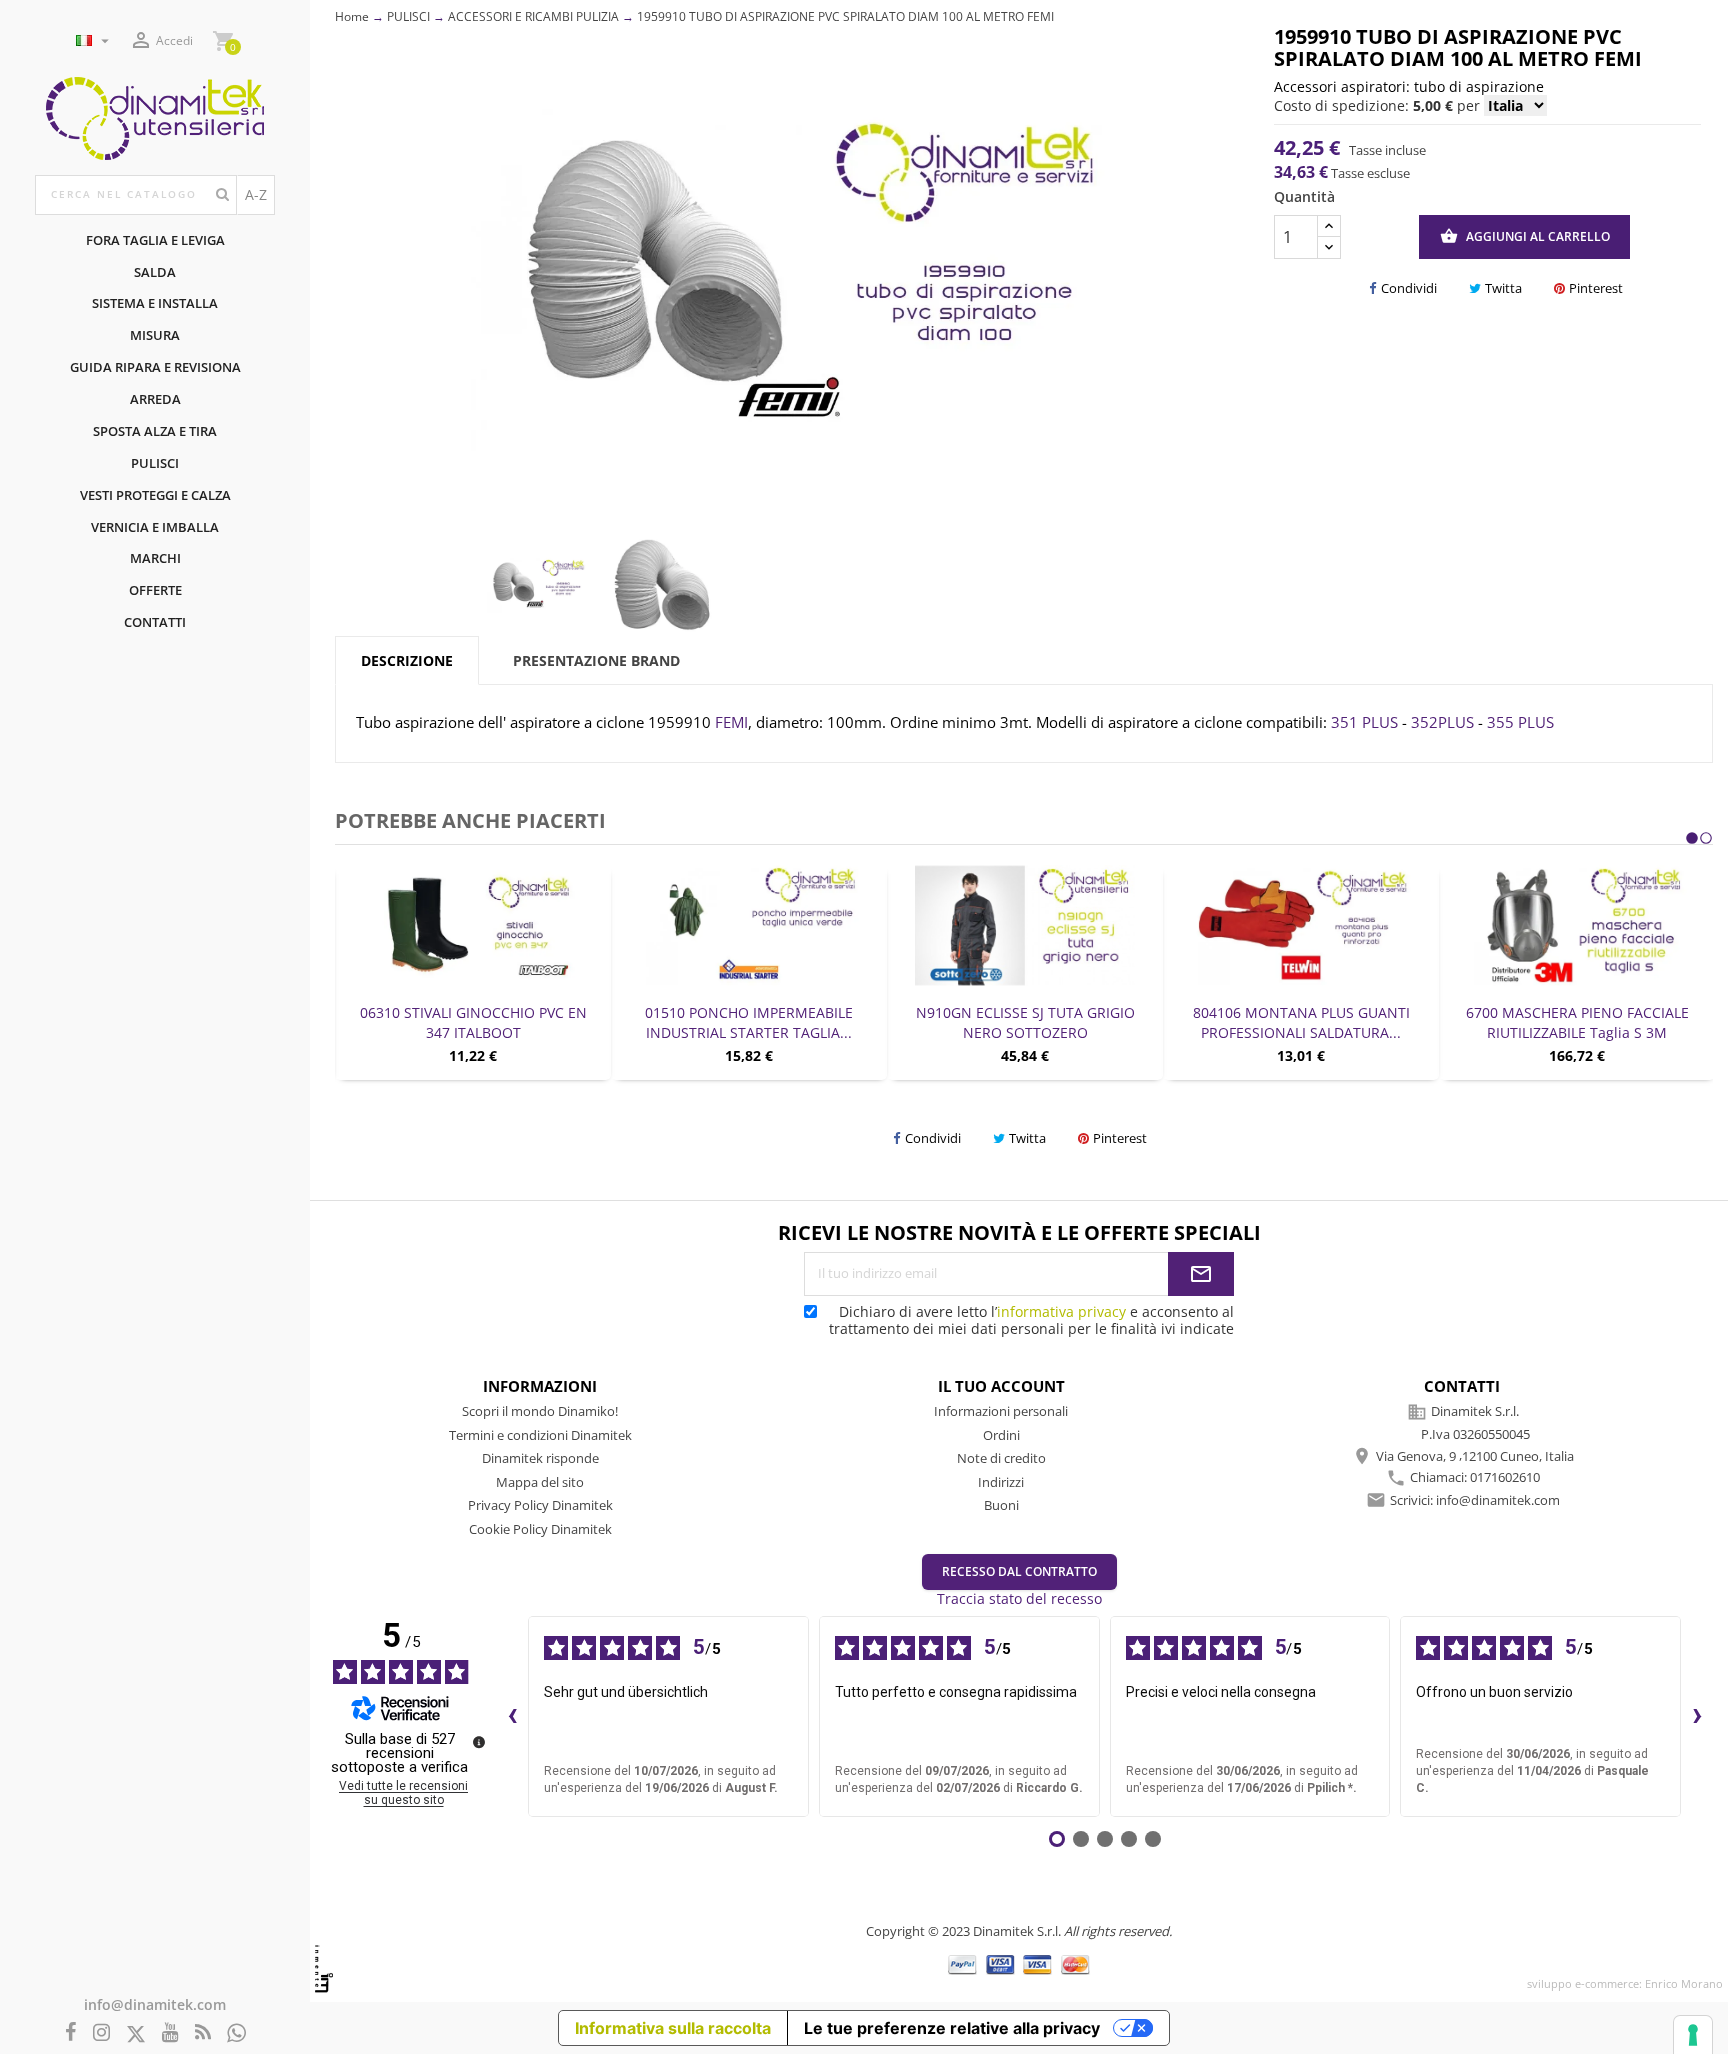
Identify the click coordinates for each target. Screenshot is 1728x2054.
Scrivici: (1475, 1500)
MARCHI (155, 558)
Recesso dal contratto (1019, 1571)
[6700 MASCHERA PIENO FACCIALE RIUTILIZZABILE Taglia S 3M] (1302, 925)
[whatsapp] (236, 2033)
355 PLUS (1520, 722)
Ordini (1001, 1435)
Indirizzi (1001, 1482)
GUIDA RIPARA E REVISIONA (155, 367)
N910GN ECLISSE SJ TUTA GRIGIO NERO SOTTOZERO (750, 1022)
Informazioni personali (1001, 1411)
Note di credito (1001, 1458)
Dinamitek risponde (540, 1458)
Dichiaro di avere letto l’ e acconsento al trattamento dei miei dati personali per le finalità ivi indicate (1031, 1320)
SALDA (155, 272)
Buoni (1001, 1505)
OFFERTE (155, 590)
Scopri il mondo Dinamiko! (540, 1411)
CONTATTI (155, 622)
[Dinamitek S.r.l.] (155, 116)
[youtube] (170, 2033)
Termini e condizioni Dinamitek (540, 1435)
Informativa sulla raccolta (673, 2028)
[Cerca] (222, 195)
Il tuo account (1001, 1386)
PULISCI (155, 463)
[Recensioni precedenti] (512, 1716)
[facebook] (71, 2033)
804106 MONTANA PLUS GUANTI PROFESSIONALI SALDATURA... (1026, 1022)
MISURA (155, 335)
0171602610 (1505, 1478)
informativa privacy (1061, 1311)
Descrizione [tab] (407, 660)
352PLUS (1442, 722)
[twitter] (136, 2034)
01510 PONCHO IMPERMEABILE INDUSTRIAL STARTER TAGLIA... (474, 1022)
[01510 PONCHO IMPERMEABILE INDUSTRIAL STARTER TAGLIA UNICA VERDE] (474, 925)
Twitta (1503, 288)
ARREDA (155, 399)
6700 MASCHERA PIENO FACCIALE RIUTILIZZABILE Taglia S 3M (1302, 1022)
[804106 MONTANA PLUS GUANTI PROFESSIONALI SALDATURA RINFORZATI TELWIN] (1026, 925)
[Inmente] (324, 1968)
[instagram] (101, 2033)
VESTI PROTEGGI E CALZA (155, 495)
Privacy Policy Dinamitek (540, 1505)
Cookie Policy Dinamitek (540, 1529)
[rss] (203, 2033)
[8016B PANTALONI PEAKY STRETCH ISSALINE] (1578, 925)
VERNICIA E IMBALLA (155, 527)
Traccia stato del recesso (1019, 1598)
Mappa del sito (540, 1482)
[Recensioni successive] (1697, 1716)
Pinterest (1596, 288)
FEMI (731, 722)
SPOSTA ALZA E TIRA (155, 431)
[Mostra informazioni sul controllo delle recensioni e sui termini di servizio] (479, 1742)
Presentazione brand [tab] (596, 660)
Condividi (1409, 288)
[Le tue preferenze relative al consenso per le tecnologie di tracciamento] (1693, 2035)
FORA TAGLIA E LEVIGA (155, 240)
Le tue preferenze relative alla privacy (952, 2028)
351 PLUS (1364, 722)
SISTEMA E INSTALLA (155, 303)
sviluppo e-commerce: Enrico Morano (1625, 1983)
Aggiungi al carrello (1525, 236)
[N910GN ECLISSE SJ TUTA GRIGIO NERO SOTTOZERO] (750, 925)
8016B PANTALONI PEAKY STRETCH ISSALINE (1578, 1022)
